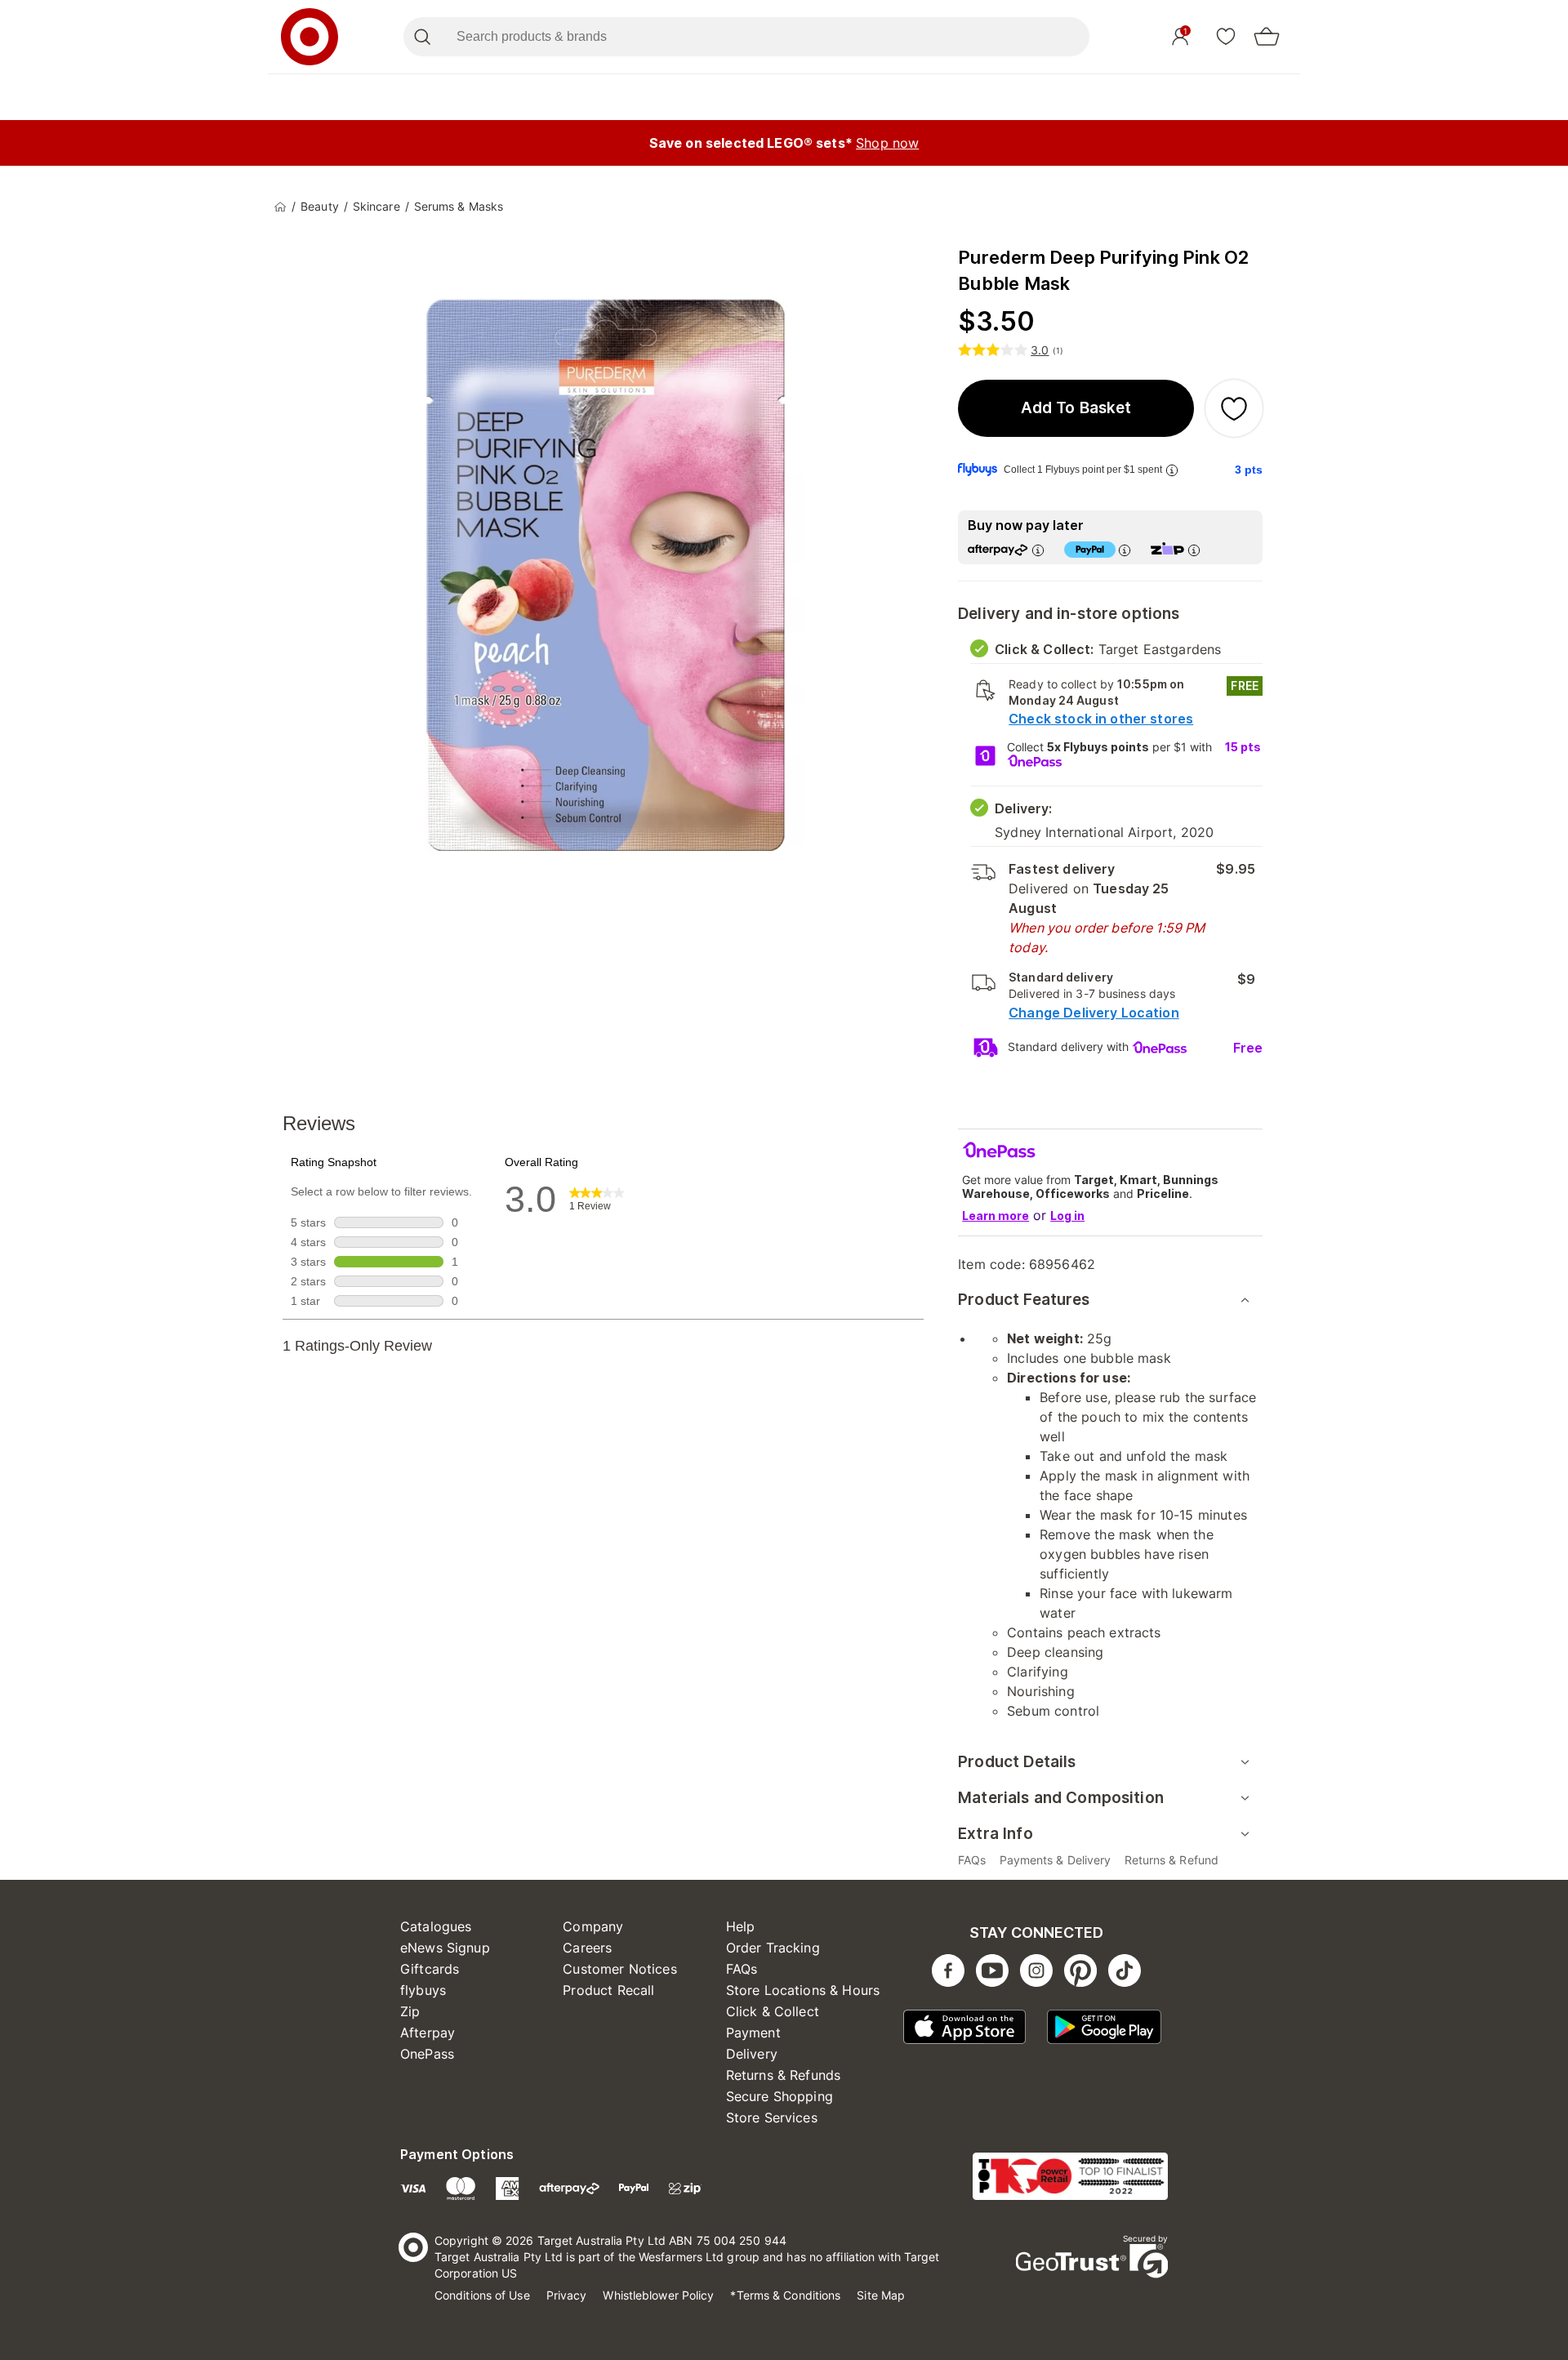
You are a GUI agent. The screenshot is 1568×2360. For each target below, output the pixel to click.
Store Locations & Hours (803, 1990)
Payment (753, 2033)
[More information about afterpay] (1038, 550)
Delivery (752, 2054)
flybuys (423, 1990)
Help (741, 1926)
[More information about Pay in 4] (1125, 550)
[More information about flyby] (1172, 470)
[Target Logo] (310, 37)
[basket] (1267, 37)
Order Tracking (773, 1948)
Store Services (772, 2117)
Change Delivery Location (1094, 1013)
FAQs (742, 1969)
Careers (587, 1948)
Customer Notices (619, 1969)
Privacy (567, 2295)
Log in (1067, 1216)
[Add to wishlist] (1234, 408)
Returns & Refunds (784, 2075)
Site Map (881, 2295)
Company (593, 1926)
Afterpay (428, 2033)
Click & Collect (773, 2011)
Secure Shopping (780, 2096)
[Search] (422, 37)
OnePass (427, 2054)
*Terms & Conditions (785, 2295)
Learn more (996, 1216)
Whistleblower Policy (658, 2295)
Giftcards (430, 1969)
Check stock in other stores (1101, 719)
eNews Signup (445, 1948)
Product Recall (608, 1990)
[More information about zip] (1194, 550)
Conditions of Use (482, 2295)
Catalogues (436, 1926)
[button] (1076, 408)
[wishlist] (1226, 36)
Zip (410, 2011)
